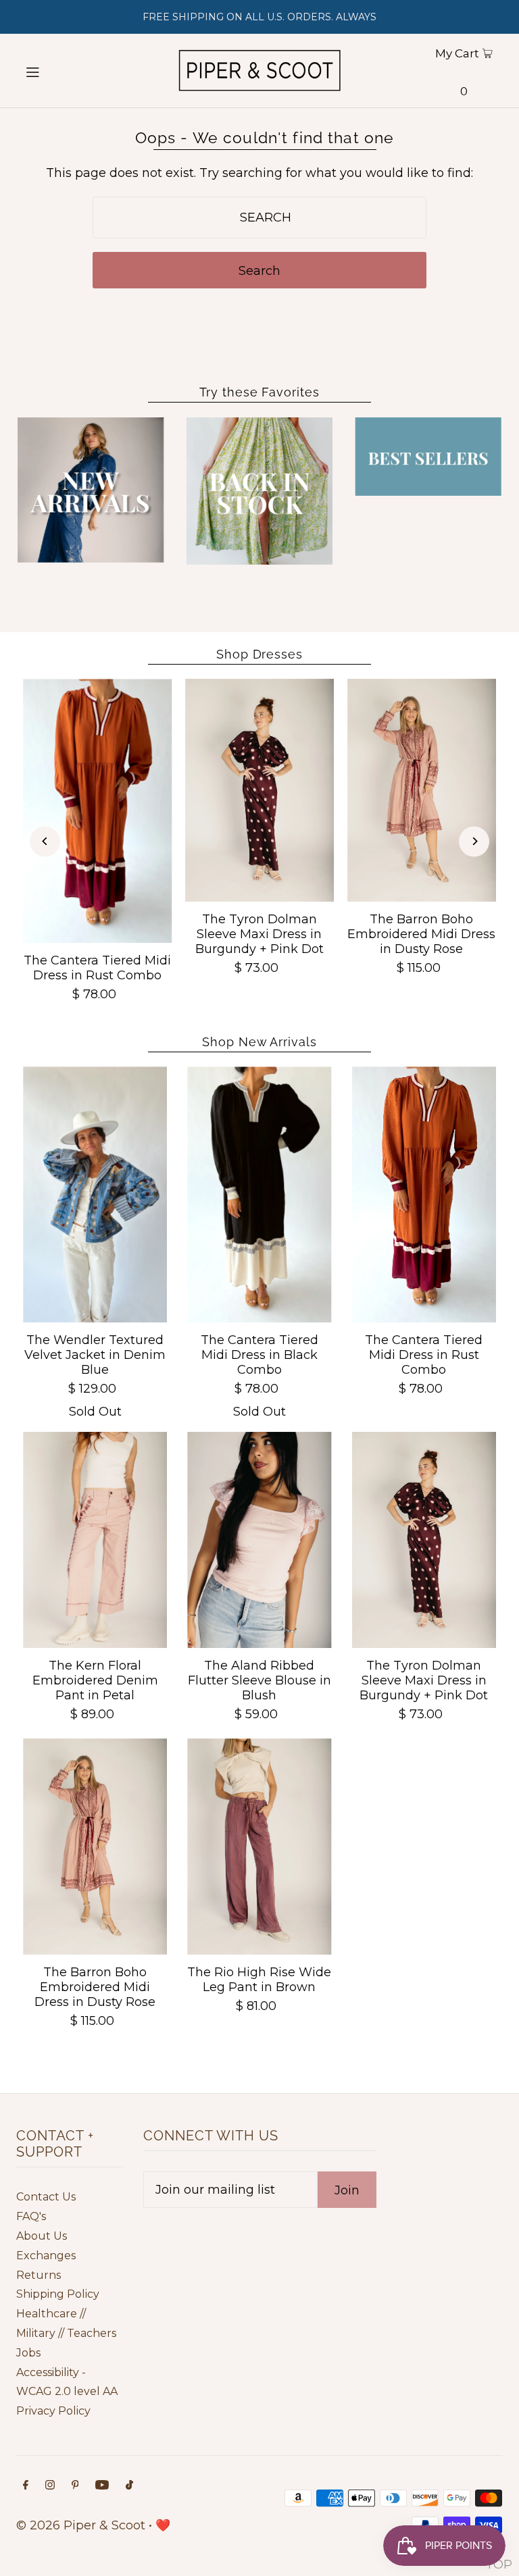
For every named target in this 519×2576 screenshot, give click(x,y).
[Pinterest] (75, 2486)
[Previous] (45, 841)
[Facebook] (26, 2486)
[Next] (474, 841)
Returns (39, 2275)
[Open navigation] (55, 71)
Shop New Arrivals (259, 1042)
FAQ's (31, 2216)
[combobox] (259, 217)
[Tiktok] (129, 2486)
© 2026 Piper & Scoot (81, 2525)
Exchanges (46, 2256)
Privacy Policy (53, 2411)
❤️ (163, 2525)
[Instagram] (50, 2486)
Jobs (28, 2353)
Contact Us (46, 2197)
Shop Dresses (259, 654)
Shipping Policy (58, 2294)
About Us (42, 2236)
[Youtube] (102, 2486)
